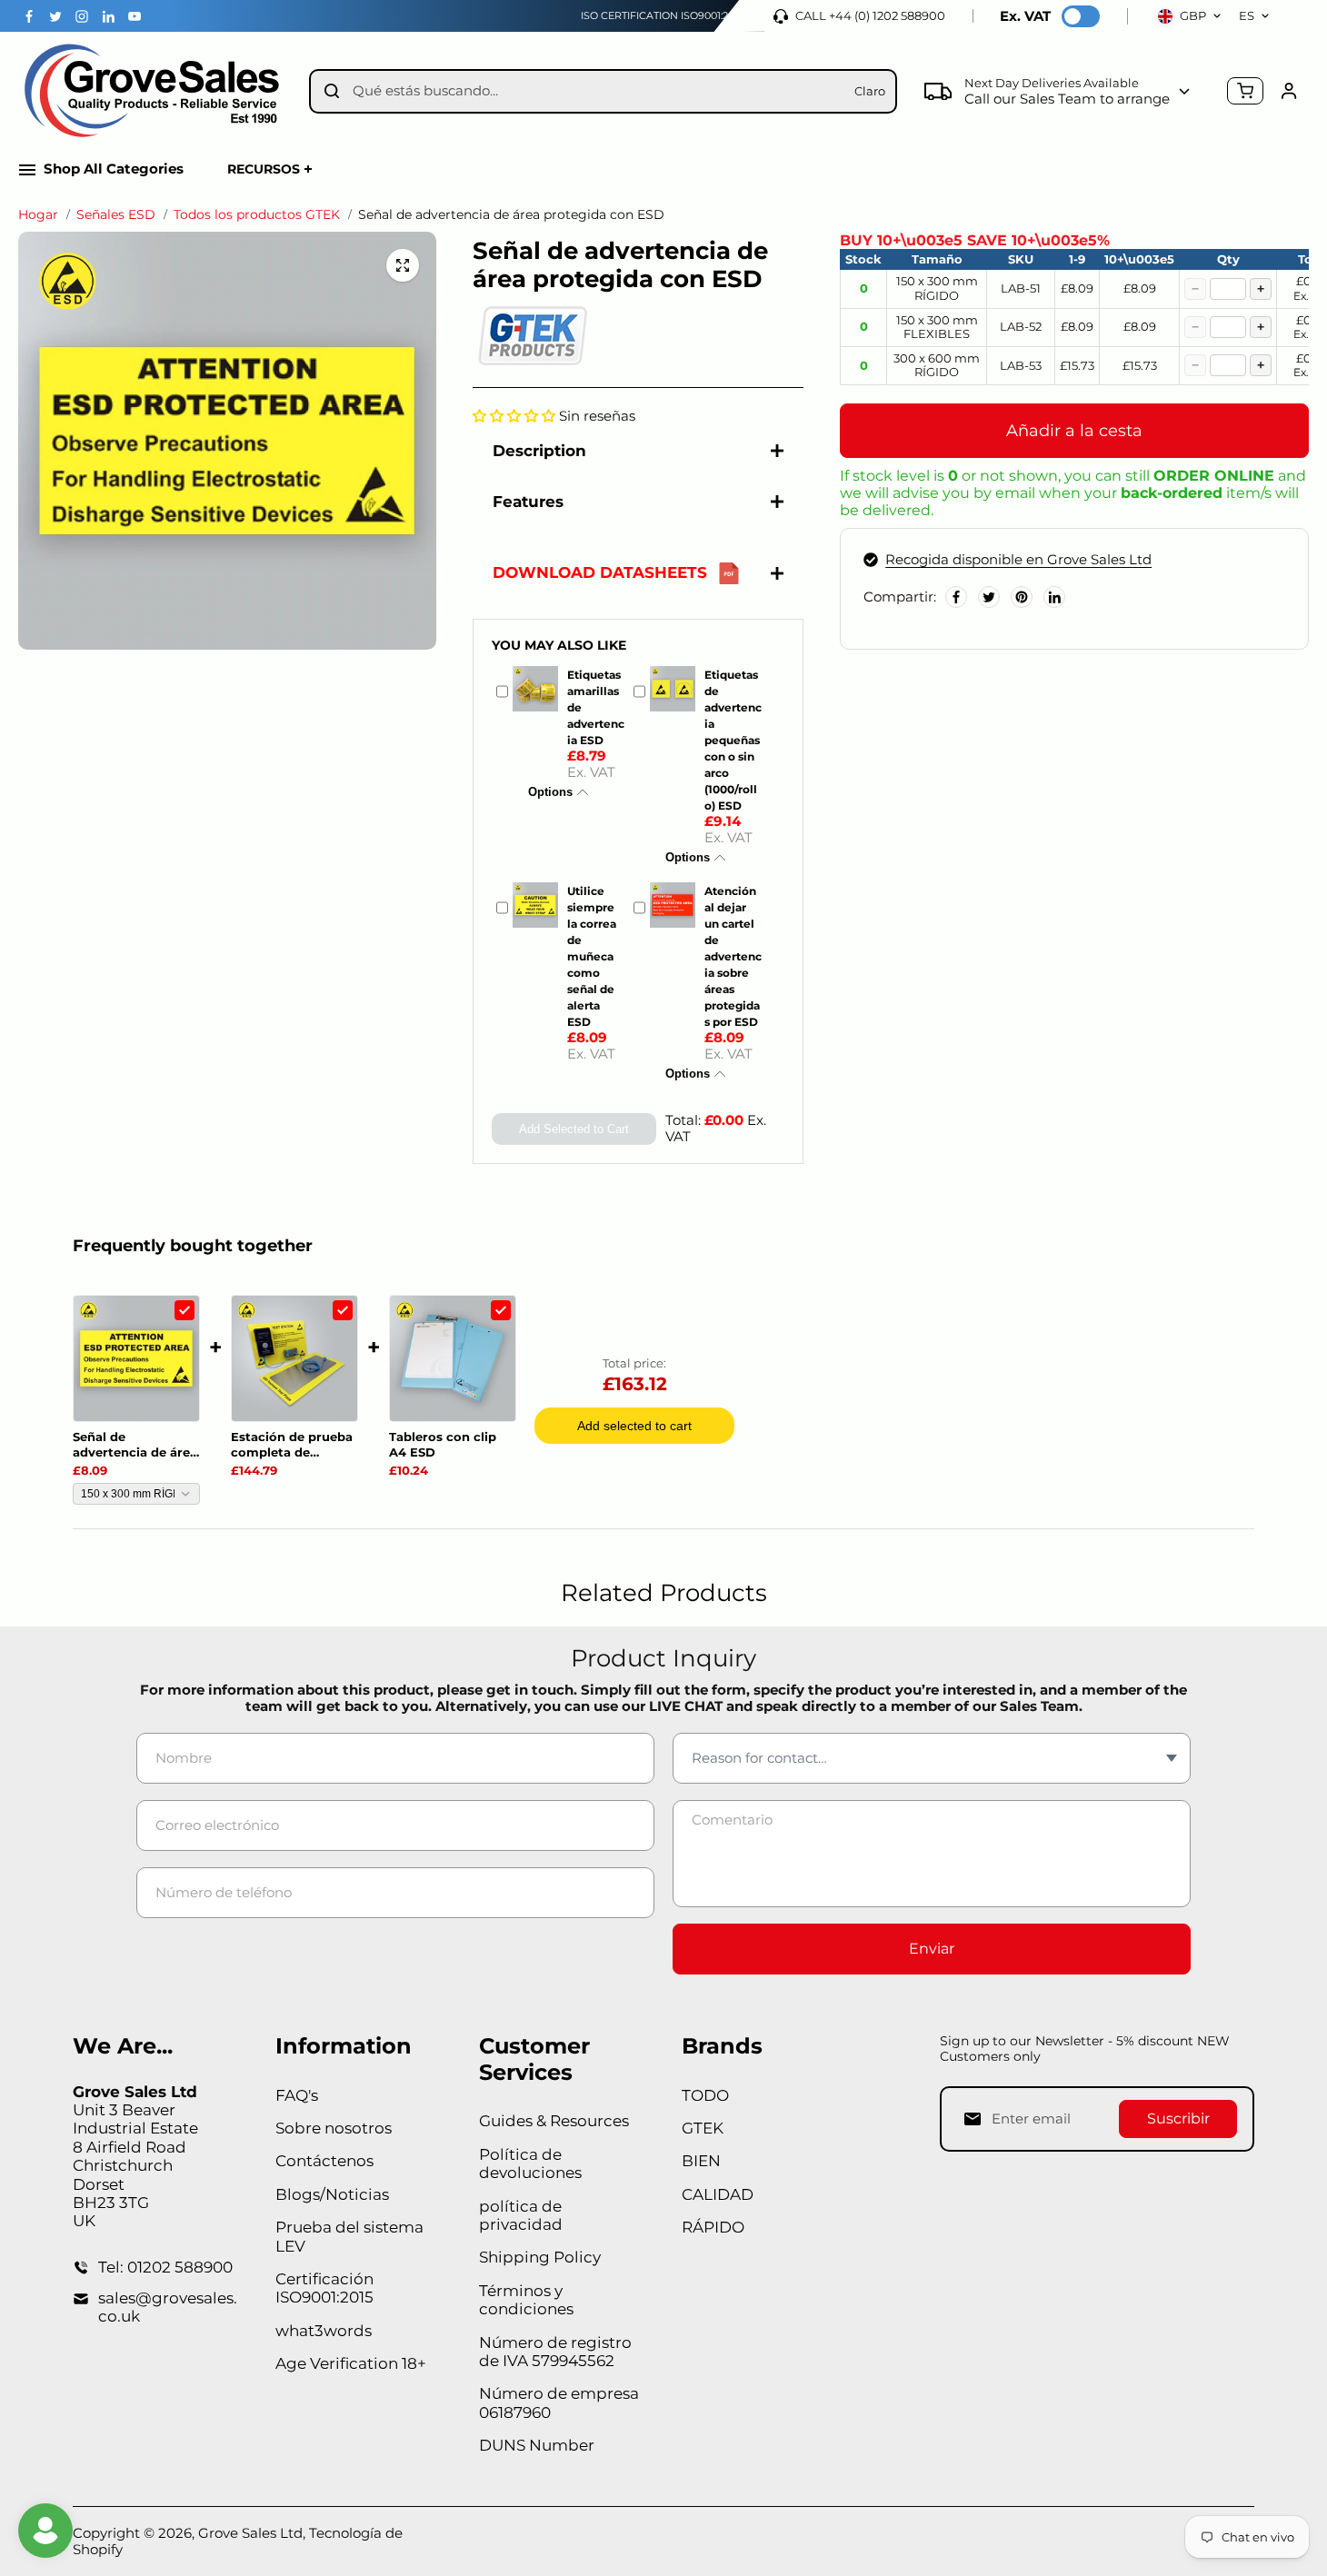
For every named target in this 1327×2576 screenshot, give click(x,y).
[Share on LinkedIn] (1054, 597)
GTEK (703, 2128)
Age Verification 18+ (351, 2363)
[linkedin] (108, 16)
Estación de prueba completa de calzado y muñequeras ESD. (292, 1445)
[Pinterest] (1022, 597)
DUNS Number (537, 2445)
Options (550, 792)
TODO (705, 2095)
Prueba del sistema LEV (349, 2236)
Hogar (38, 215)
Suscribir (1178, 2118)
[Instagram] (82, 16)
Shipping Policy (540, 2257)
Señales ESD (116, 215)
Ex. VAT (1025, 16)
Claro (870, 91)
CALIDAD (718, 2194)
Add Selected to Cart (574, 1129)
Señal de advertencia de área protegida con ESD (135, 1445)
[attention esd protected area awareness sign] (403, 265)
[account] (1289, 91)
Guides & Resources (554, 2121)
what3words (324, 2331)
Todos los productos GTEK (257, 215)
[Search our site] (332, 91)
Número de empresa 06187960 (559, 2402)
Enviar (932, 1949)
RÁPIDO (713, 2227)
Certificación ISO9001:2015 (324, 2288)
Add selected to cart (634, 1426)
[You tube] (135, 16)
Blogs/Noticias (332, 2194)
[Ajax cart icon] (1245, 91)
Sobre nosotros (334, 2128)
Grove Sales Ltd (250, 2533)
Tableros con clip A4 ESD (443, 1444)
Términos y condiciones (526, 2300)
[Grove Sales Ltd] (155, 91)
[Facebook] (29, 16)
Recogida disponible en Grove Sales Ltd (1018, 560)
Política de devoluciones (530, 2163)
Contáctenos (324, 2161)
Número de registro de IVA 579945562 (555, 2352)
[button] (514, 416)
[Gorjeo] (989, 597)
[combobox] (597, 91)
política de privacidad (521, 2215)
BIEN (701, 2161)
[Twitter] (55, 16)
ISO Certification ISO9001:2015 (662, 15)
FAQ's (297, 2095)
